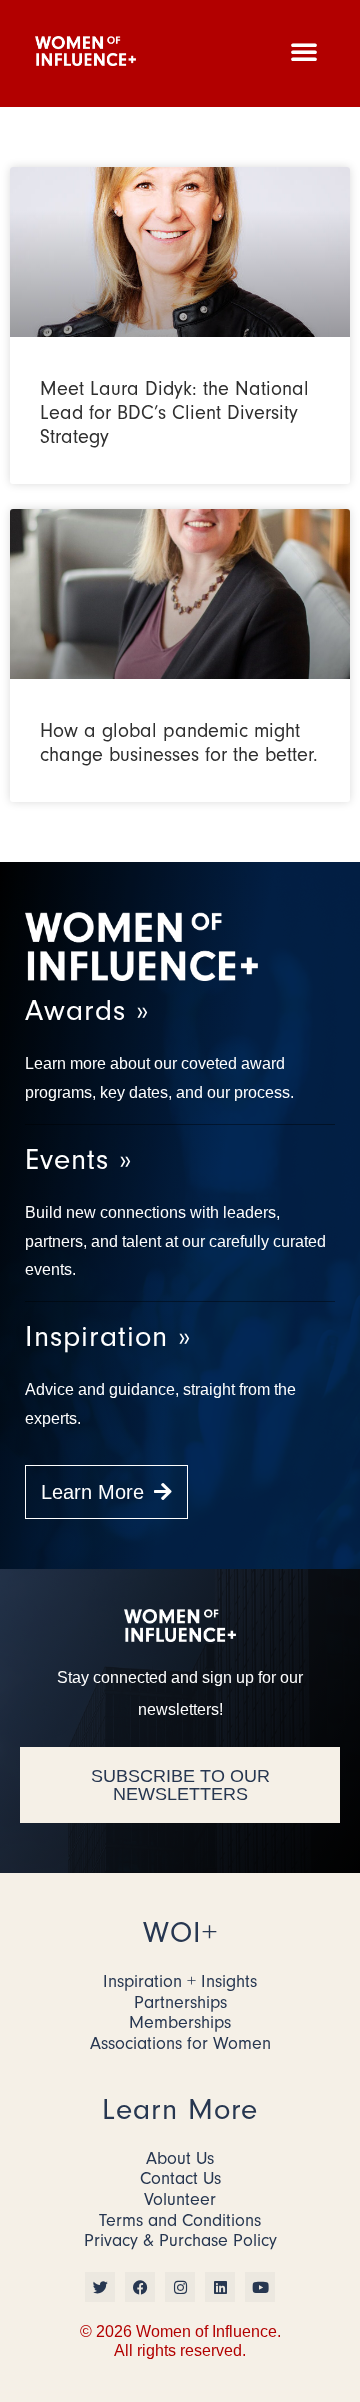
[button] (304, 51)
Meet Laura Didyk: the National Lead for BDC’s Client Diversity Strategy (174, 412)
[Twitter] (100, 2287)
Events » (78, 1159)
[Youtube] (260, 2287)
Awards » (87, 1010)
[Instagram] (180, 2287)
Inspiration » (108, 1336)
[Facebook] (140, 2287)
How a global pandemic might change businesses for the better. (179, 742)
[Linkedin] (220, 2287)
